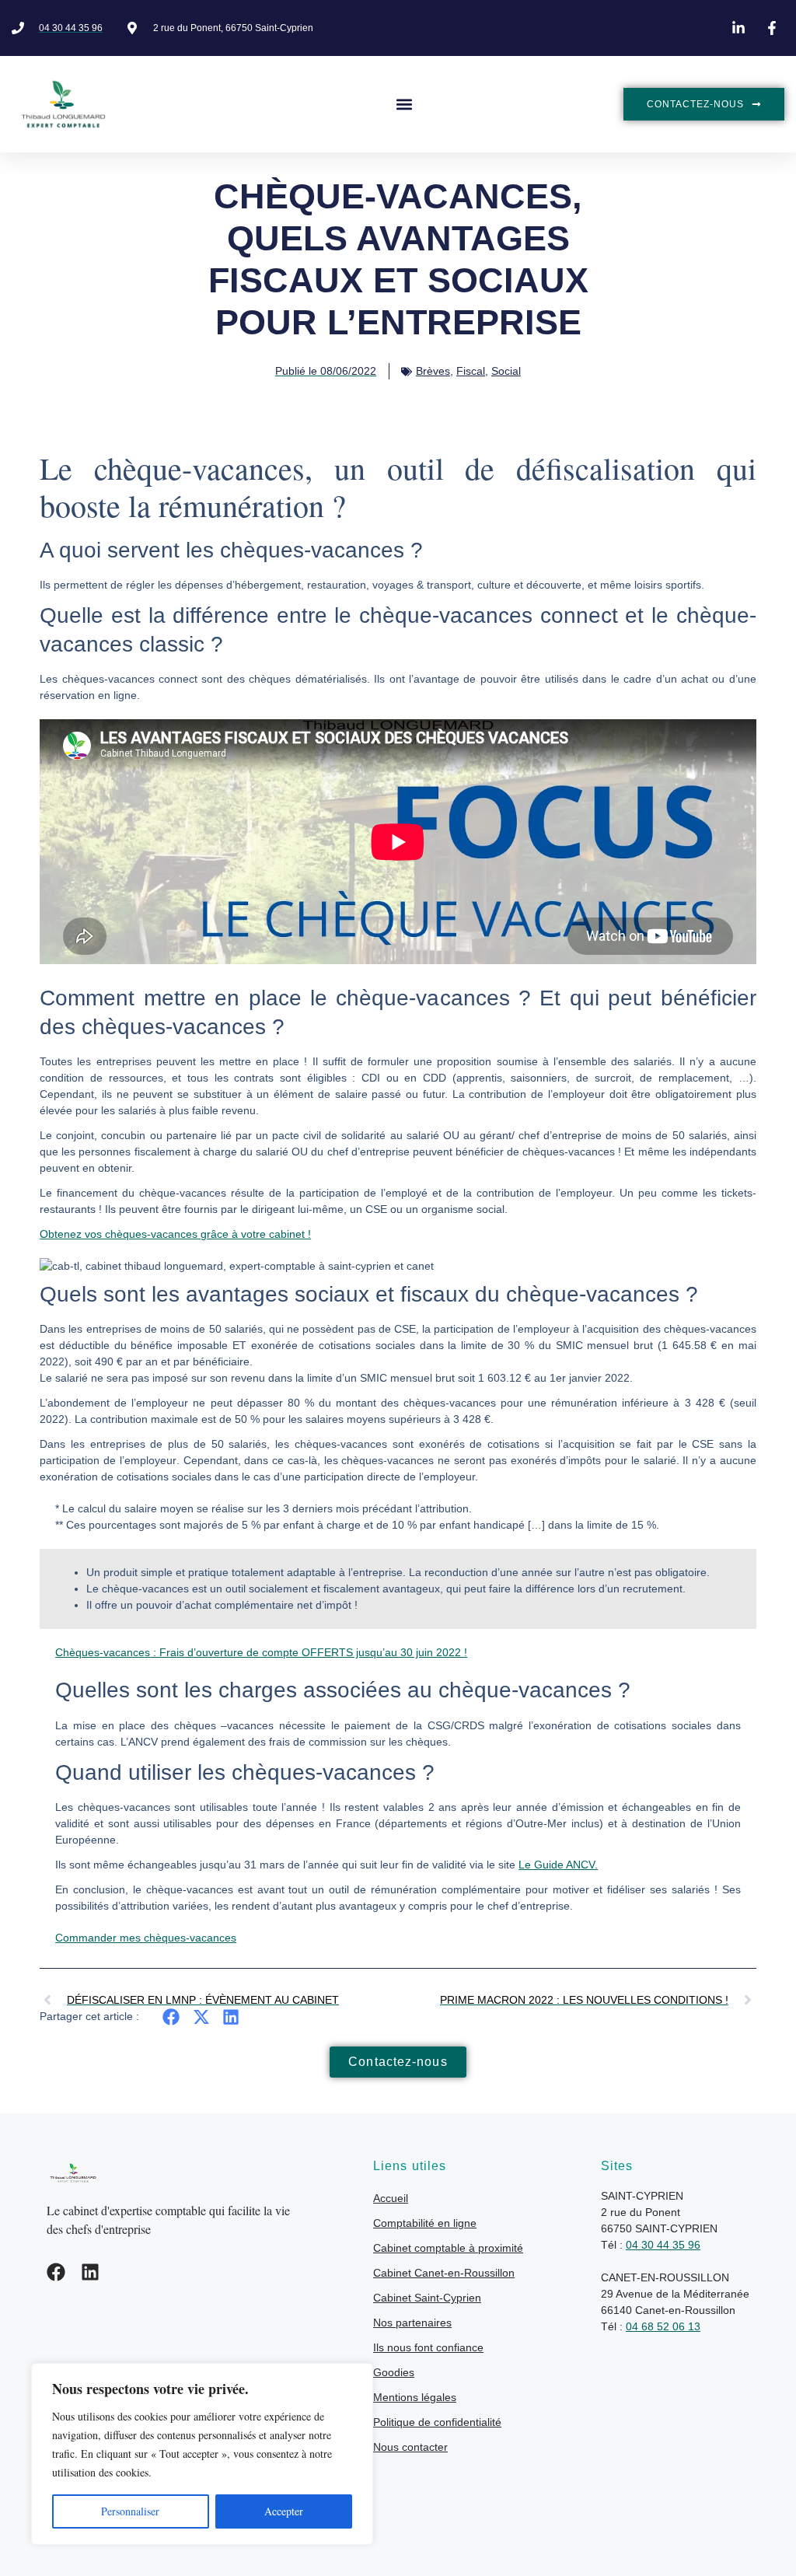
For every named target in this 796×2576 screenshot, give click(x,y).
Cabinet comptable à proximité (448, 2248)
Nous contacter (410, 2447)
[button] (405, 105)
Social (506, 371)
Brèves (433, 371)
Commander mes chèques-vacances (146, 1938)
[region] (202, 2454)
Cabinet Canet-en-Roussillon (444, 2273)
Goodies (394, 2372)
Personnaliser (130, 2511)
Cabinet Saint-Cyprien (427, 2298)
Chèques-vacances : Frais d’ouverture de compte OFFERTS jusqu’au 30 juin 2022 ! (261, 1652)
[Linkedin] (90, 2272)
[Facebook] (56, 2272)
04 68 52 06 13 (663, 2326)
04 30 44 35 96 (663, 2245)
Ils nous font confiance (428, 2347)
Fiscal (471, 371)
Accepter (284, 2511)
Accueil (391, 2198)
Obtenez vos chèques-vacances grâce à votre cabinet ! (175, 1234)
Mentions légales (415, 2397)
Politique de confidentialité (437, 2422)
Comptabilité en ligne (425, 2223)
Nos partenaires (412, 2323)
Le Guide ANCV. (558, 1865)
